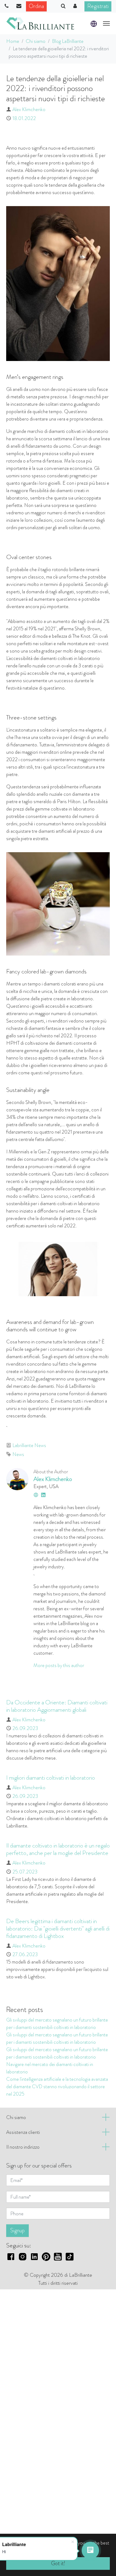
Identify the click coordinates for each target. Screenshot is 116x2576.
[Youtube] (58, 2256)
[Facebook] (11, 2256)
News (18, 1454)
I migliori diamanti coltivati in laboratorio (51, 1778)
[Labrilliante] (40, 23)
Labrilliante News (29, 1445)
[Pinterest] (46, 2256)
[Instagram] (23, 2256)
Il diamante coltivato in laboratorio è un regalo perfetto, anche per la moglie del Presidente (58, 1849)
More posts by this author (59, 1665)
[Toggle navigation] (106, 23)
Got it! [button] (58, 2563)
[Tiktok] (70, 2256)
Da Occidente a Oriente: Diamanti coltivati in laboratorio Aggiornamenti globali (57, 1706)
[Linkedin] (34, 2256)
